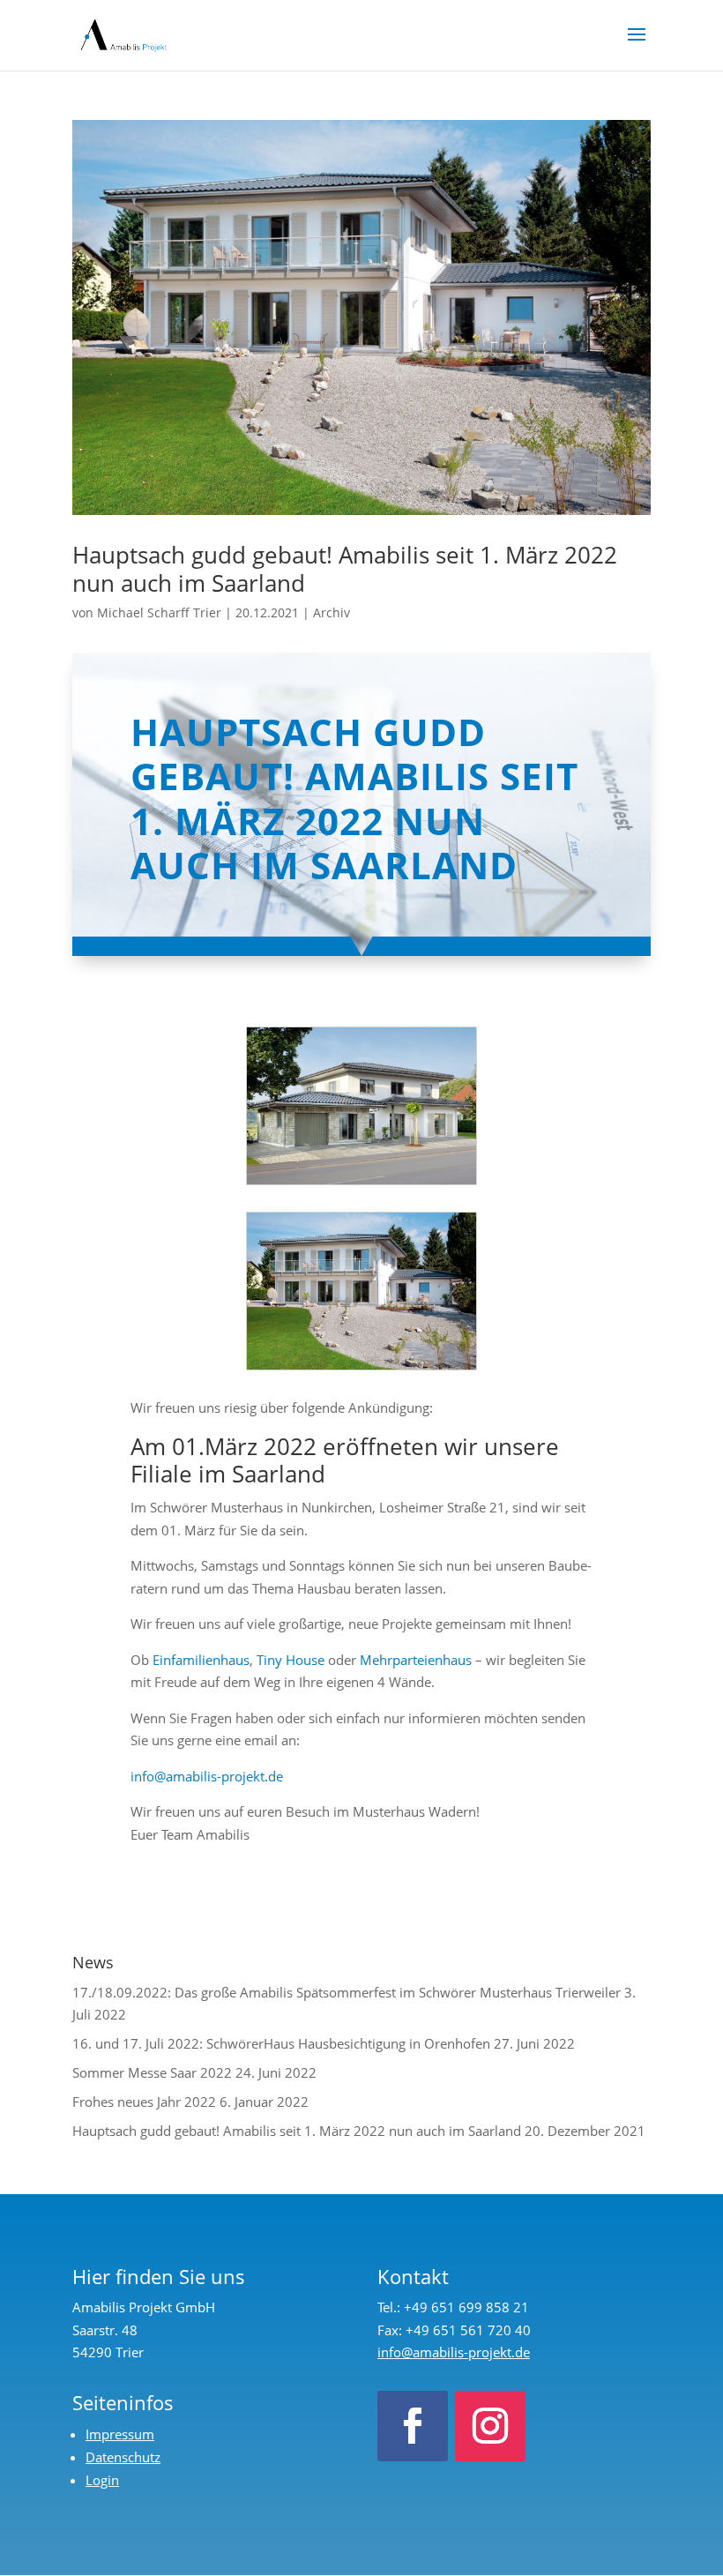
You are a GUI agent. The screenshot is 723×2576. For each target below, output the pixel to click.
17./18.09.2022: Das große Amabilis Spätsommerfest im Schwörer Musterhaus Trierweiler (347, 1992)
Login (102, 2480)
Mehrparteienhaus (416, 1660)
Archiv (332, 612)
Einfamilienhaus (201, 1660)
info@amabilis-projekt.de (207, 1776)
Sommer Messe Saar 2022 (152, 2072)
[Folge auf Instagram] (490, 2426)
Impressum (120, 2434)
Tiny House (291, 1660)
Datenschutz (123, 2457)
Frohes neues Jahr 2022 (144, 2102)
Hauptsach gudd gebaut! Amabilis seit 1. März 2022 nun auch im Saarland (345, 568)
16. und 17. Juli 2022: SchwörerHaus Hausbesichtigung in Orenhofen (281, 2043)
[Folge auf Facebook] (413, 2426)
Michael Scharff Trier (159, 612)
